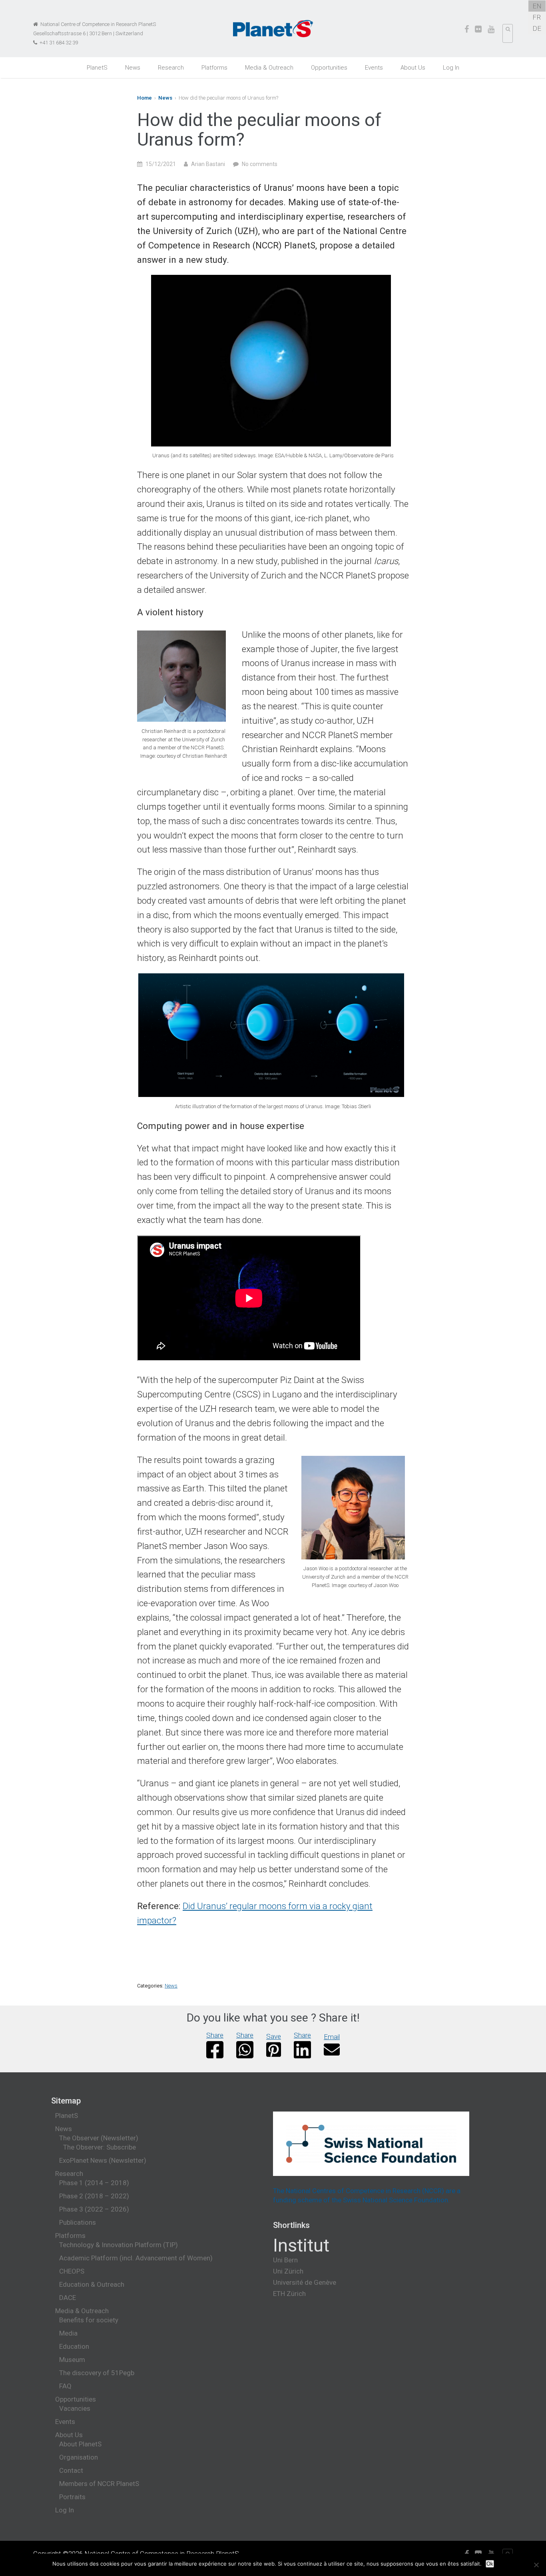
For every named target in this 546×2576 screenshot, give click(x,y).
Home (144, 98)
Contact (71, 2470)
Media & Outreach (269, 68)
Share (215, 2035)
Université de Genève (305, 2282)
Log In (451, 68)
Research (171, 68)
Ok (490, 2564)
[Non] (536, 2565)
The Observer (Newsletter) (99, 2138)
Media (68, 2333)
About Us (413, 68)
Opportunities (329, 68)
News (133, 68)
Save (274, 2036)
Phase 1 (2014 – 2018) (94, 2183)
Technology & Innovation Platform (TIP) (119, 2245)
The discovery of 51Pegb (97, 2373)
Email (332, 2037)
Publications (78, 2222)
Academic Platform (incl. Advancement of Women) (136, 2258)
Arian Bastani (208, 164)
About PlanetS (80, 2444)
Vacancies (75, 2408)
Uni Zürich (288, 2271)
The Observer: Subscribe (100, 2147)
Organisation (79, 2457)
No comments (260, 164)
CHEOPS (72, 2271)
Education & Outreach (92, 2284)
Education (74, 2346)
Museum (72, 2360)
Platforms (214, 68)
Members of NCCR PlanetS (99, 2484)
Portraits (72, 2497)
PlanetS (97, 68)
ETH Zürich (289, 2294)
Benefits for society (89, 2320)
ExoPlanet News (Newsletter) (103, 2160)
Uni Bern (285, 2260)
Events (374, 68)
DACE (68, 2298)
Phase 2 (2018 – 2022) (94, 2196)
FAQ (65, 2386)
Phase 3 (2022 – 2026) (94, 2209)
